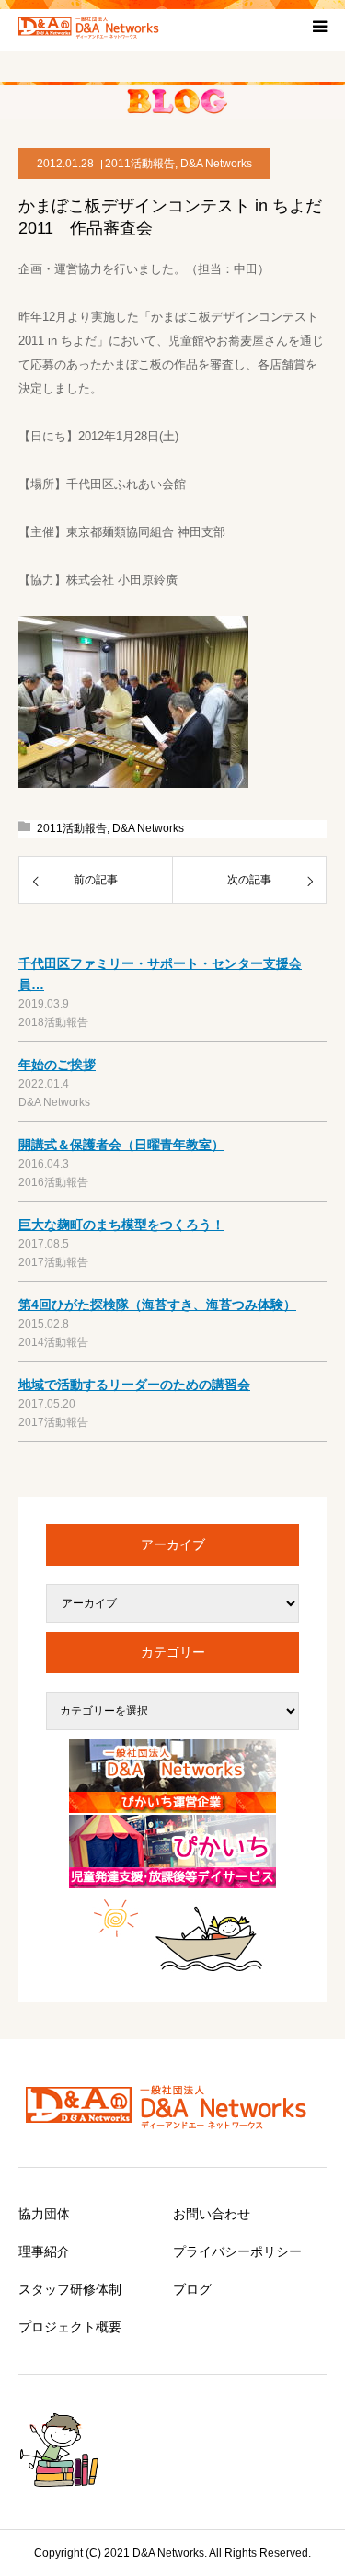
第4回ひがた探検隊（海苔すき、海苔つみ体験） (157, 1305)
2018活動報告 (53, 1022)
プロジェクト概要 (70, 2327)
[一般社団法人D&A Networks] (92, 26)
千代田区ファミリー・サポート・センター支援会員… (160, 974)
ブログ (192, 2289)
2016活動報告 (53, 1182)
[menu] (319, 26)
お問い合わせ (212, 2214)
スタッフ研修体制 (70, 2289)
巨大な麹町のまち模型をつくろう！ (121, 1225)
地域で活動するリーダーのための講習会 (134, 1385)
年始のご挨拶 (57, 1065)
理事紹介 (44, 2251)
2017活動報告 (53, 1262)
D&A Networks (216, 164)
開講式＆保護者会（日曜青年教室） (121, 1145)
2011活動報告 (140, 164)
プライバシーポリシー (237, 2251)
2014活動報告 (53, 1342)
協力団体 (44, 2214)
